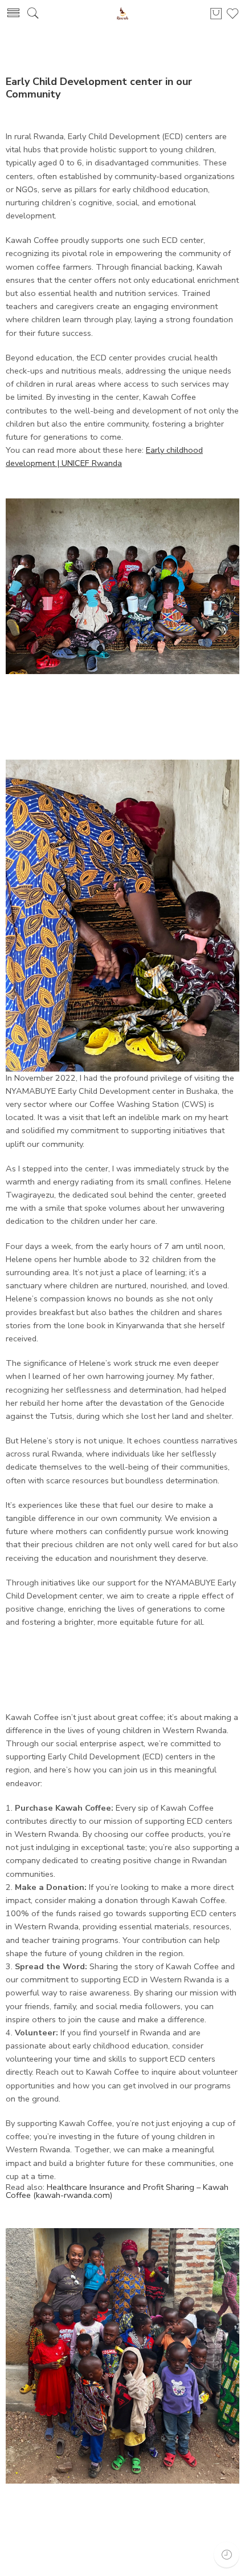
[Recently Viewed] (226, 2555)
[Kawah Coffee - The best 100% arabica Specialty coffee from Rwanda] (122, 13)
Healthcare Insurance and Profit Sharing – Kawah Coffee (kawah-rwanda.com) (117, 2191)
